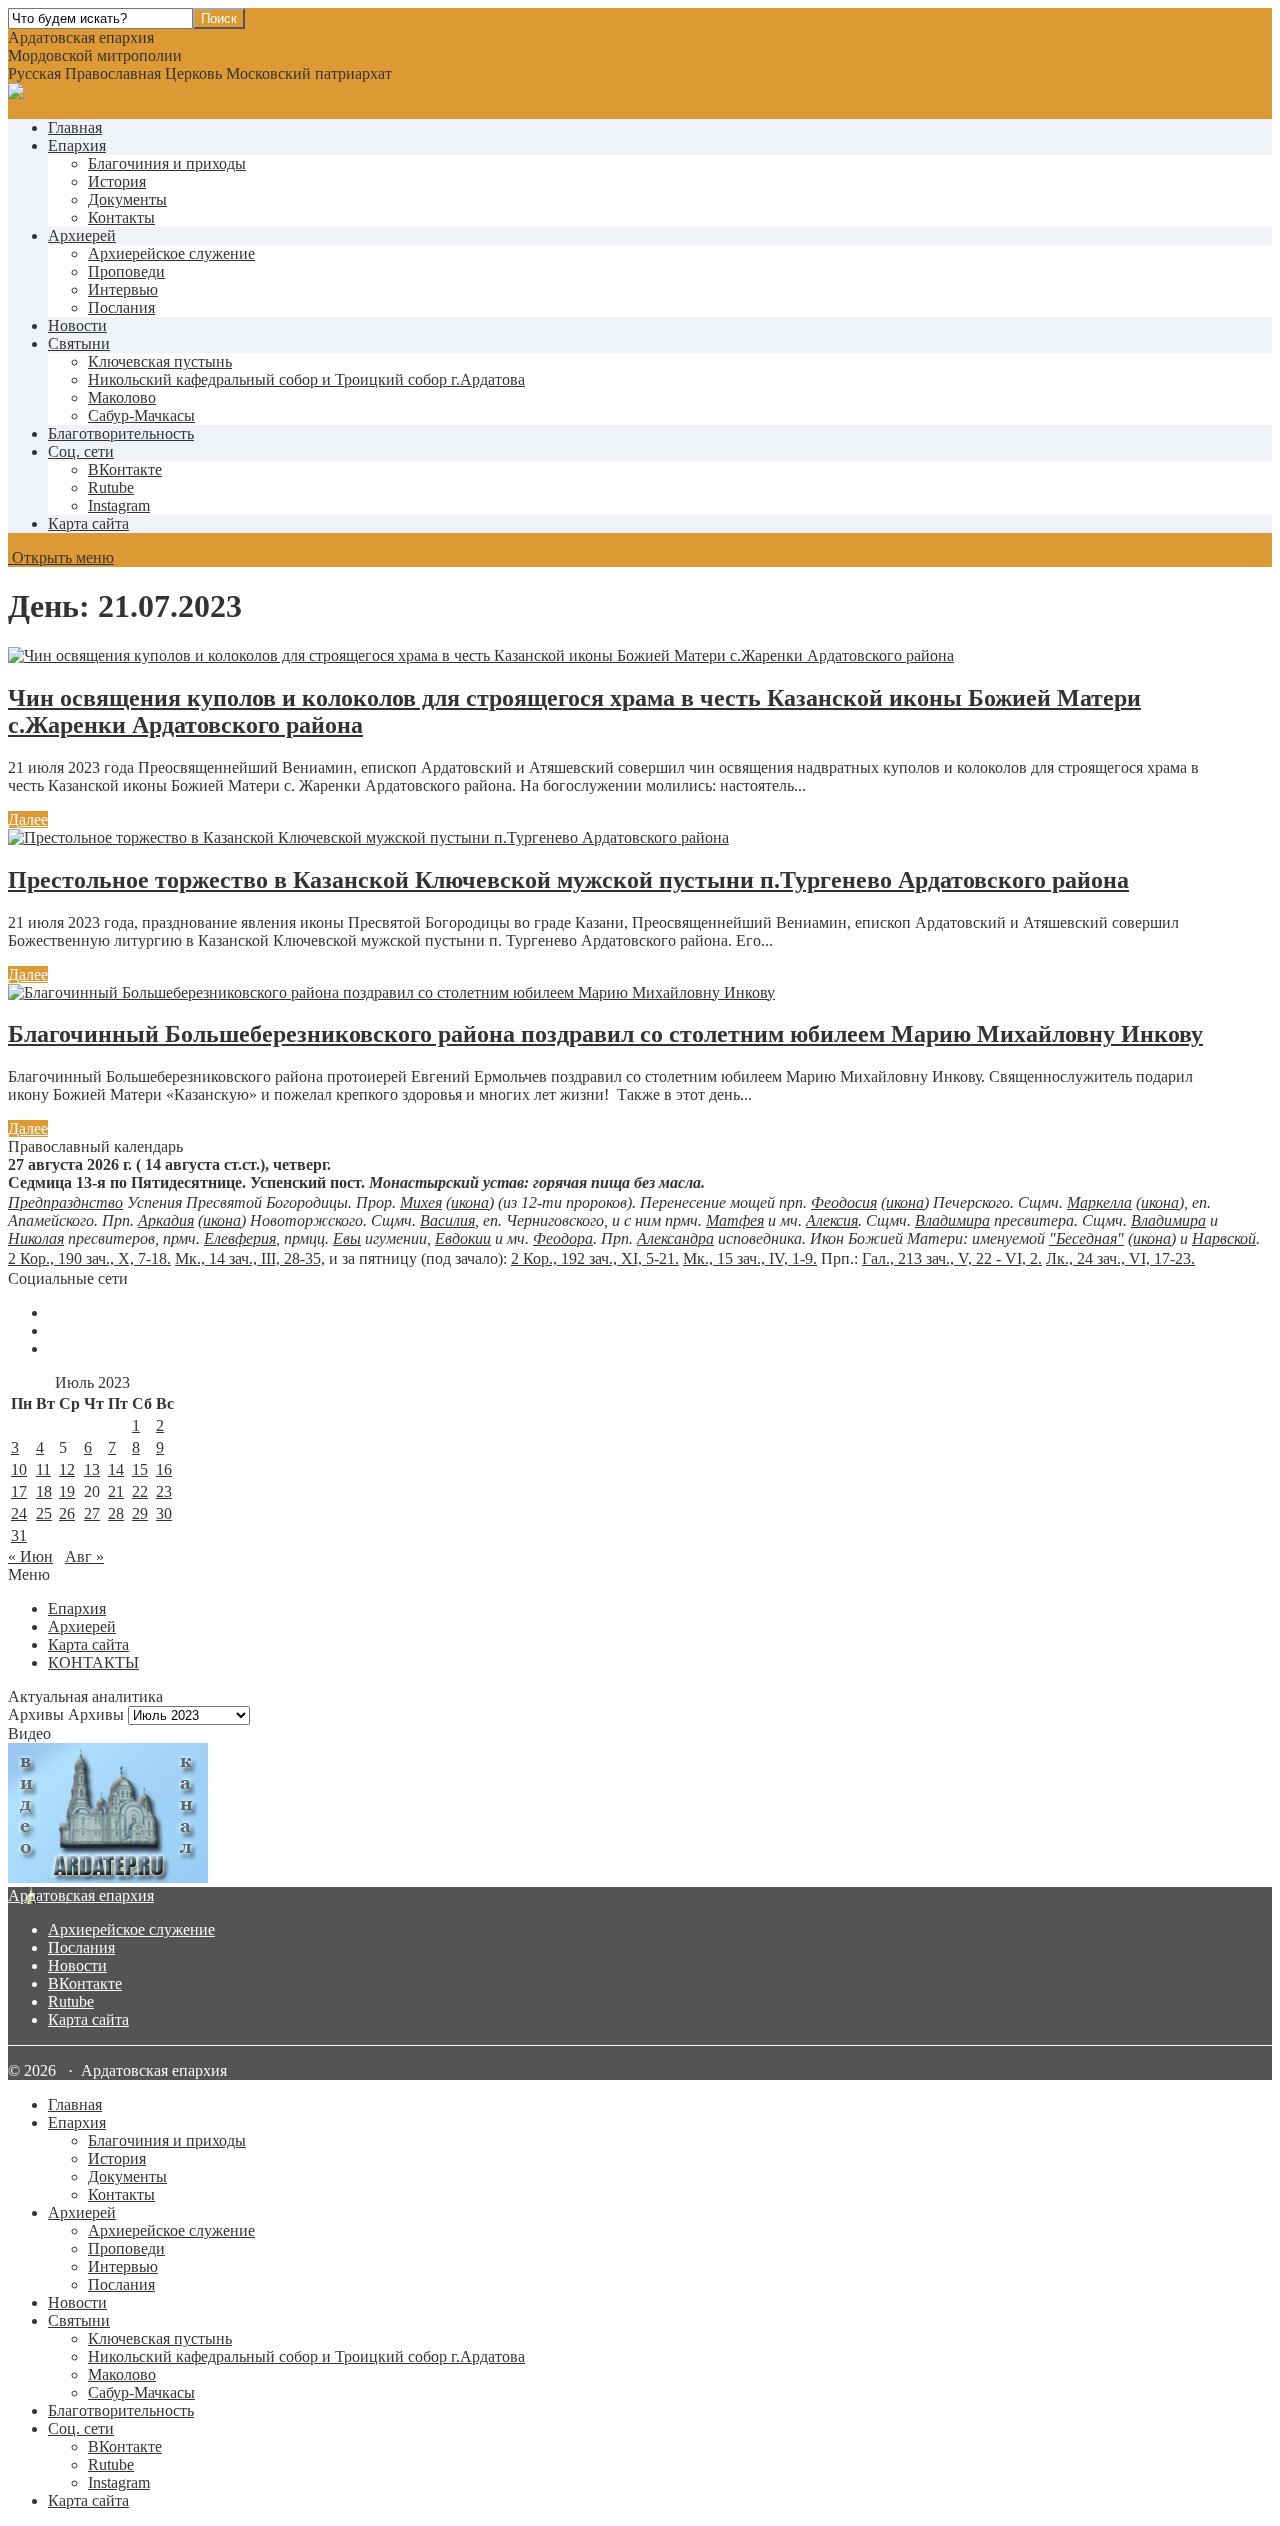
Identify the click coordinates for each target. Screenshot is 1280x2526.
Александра (675, 1238)
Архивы (96, 1714)
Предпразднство (65, 1202)
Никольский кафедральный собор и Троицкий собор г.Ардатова (306, 379)
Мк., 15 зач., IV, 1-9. (750, 1258)
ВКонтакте (85, 1983)
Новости (77, 325)
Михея (421, 1202)
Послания (121, 307)
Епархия (77, 145)
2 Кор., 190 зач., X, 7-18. (89, 1258)
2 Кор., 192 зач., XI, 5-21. (595, 1258)
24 (19, 1513)
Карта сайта (88, 523)
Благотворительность (121, 433)
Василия (447, 1220)
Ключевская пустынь (160, 361)
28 (116, 1513)
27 (92, 1513)
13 (92, 1469)
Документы (127, 199)
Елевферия (240, 1238)
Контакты (121, 217)
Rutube (71, 2001)
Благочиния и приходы (167, 163)
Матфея (735, 1220)
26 (67, 1513)
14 (116, 1469)
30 (164, 1513)
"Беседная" (1086, 1238)
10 (19, 1469)
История (117, 181)
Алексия (832, 1220)
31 (19, 1535)
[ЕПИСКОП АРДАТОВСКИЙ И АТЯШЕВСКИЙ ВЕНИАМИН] (640, 1815)
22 (140, 1491)
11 (43, 1469)
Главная (75, 127)
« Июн (30, 1556)
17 (19, 1491)
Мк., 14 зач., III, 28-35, (250, 1258)
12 (67, 1469)
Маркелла (1099, 1202)
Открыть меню (61, 557)
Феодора (563, 1238)
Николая (36, 1238)
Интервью (123, 289)
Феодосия (844, 1202)
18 (44, 1491)
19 (67, 1491)
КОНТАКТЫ (93, 1662)
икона (470, 1202)
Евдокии (463, 1238)
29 (140, 1513)
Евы (347, 1238)
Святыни (79, 343)
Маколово (122, 397)
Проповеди (126, 271)
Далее (28, 819)
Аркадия (166, 1220)
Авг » (84, 1556)
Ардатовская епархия (81, 1895)
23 (164, 1491)
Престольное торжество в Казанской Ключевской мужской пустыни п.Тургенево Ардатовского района (568, 880)
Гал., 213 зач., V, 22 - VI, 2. (952, 1258)
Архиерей (82, 235)
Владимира (952, 1220)
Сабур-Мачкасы (141, 415)
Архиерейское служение (171, 253)
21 (116, 1491)
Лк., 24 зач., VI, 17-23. (1120, 1258)
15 (140, 1469)
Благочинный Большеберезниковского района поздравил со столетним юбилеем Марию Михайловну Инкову (605, 1034)
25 (44, 1513)
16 (164, 1469)
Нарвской (1224, 1238)
